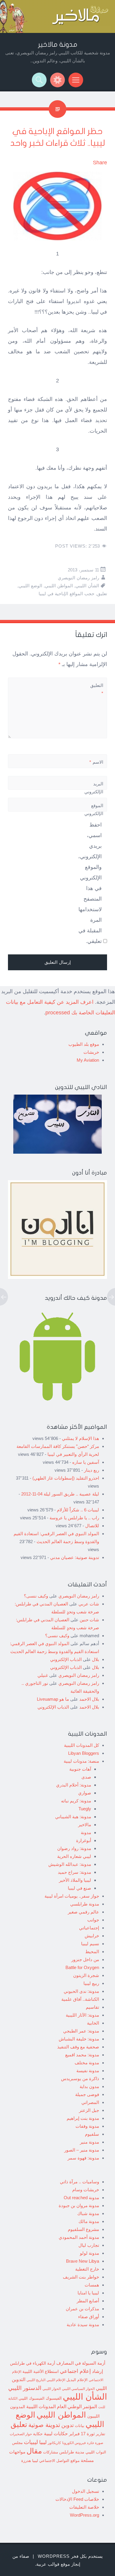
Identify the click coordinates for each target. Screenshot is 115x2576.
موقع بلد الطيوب (84, 1044)
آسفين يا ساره (86, 1462)
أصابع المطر (88, 2301)
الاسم (96, 762)
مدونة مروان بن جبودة (79, 2206)
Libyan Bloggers (84, 1753)
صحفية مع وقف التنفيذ (78, 2047)
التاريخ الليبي (36, 2380)
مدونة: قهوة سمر (83, 2158)
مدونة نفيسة (88, 2071)
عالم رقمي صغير (83, 1912)
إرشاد (97, 2371)
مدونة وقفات (87, 2126)
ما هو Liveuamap (53, 1699)
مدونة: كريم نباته (76, 1801)
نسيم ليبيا (90, 1944)
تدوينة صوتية (44, 2425)
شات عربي (89, 1604)
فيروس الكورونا (74, 2443)
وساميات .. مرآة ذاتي (79, 2182)
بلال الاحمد (89, 1699)
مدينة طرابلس (72, 2452)
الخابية (93, 2023)
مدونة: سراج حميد (74, 1872)
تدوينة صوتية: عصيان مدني (75, 1557)
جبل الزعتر (89, 2110)
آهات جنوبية (80, 1769)
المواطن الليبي (59, 586)
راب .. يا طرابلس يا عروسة (74, 1518)
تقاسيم (92, 2007)
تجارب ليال (89, 2245)
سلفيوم (92, 2134)
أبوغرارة (84, 1840)
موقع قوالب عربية (53, 2564)
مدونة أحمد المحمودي (79, 2237)
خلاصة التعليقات (84, 2507)
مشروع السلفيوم (83, 2229)
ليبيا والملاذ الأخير (75, 1880)
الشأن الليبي (87, 586)
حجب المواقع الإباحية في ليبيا (66, 594)
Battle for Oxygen (82, 1967)
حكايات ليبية (56, 2434)
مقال (34, 2451)
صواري (85, 1793)
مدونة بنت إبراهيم (83, 2118)
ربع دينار (92, 1470)
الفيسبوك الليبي (32, 2398)
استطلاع (52, 2371)
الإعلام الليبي (56, 2380)
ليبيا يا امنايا (88, 2293)
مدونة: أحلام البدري (74, 1785)
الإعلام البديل (77, 2380)
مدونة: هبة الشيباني (73, 1817)
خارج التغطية (87, 2269)
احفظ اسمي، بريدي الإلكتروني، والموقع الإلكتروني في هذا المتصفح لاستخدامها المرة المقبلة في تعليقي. (90, 883)
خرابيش (92, 1936)
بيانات (80, 2426)
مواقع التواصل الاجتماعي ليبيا (56, 2461)
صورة (99, 2443)
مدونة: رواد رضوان (74, 1848)
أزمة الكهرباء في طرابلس (33, 2363)
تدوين (68, 2425)
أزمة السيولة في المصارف (81, 2363)
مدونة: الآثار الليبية (82, 2015)
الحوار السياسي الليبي (78, 2389)
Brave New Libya (83, 2261)
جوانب (93, 1920)
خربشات (91, 1052)
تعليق (102, 594)
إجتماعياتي (89, 1928)
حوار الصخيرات (21, 2434)
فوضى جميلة (87, 2094)
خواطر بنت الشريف (81, 2277)
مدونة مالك (89, 2221)
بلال (96, 1659)
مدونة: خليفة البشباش (79, 2039)
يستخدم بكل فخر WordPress (70, 2556)
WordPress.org (84, 2515)
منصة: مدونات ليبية (81, 1761)
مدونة (86, 1833)
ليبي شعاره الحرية (74, 1856)
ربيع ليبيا (91, 1983)
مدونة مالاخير (58, 45)
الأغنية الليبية (33, 2371)
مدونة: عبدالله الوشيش (70, 1864)
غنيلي (43, 1675)
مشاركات (51, 2452)
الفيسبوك (54, 2398)
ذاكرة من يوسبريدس (80, 2079)
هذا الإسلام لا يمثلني (80, 1438)
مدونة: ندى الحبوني (81, 1991)
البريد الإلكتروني (94, 792)
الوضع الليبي (30, 586)
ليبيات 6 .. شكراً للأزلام (78, 1510)
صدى (86, 1777)
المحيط (92, 1952)
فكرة (90, 2443)
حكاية (38, 2434)
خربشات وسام (86, 2190)
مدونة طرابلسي (85, 1904)
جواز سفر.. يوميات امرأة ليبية (72, 1896)
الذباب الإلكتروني (66, 1659)
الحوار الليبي (52, 2389)
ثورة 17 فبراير (82, 2434)
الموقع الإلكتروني (94, 809)
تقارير (101, 2434)
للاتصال (92, 1526)
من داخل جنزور (85, 1959)
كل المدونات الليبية (82, 1745)
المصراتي (90, 2102)
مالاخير (85, 1825)
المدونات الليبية (41, 2407)
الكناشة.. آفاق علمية (80, 1999)
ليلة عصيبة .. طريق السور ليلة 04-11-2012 (60, 1494)
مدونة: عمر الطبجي (81, 2031)
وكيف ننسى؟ (36, 1596)
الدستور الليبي (25, 2388)
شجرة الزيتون (86, 1975)
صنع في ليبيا (79, 1888)
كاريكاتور (54, 2443)
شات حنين (89, 1620)
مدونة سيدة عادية (83, 2325)
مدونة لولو (89, 2253)
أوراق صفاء (89, 2317)
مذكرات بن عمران (82, 2309)
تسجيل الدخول (86, 2491)
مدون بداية (89, 2086)
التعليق (97, 689)
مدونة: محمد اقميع (82, 2055)
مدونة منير (89, 2142)
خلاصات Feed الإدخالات (77, 2499)
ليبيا (43, 2442)
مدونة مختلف (87, 2063)
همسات (92, 2285)
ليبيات (31, 2442)
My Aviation (88, 1060)
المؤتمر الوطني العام (77, 2407)
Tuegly (85, 1809)
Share (100, 163)
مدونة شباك (88, 2213)
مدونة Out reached (81, 2198)
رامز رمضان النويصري (78, 578)
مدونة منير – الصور (82, 2150)
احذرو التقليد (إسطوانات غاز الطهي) (66, 1478)
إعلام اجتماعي (75, 2371)
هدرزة (26, 2461)
